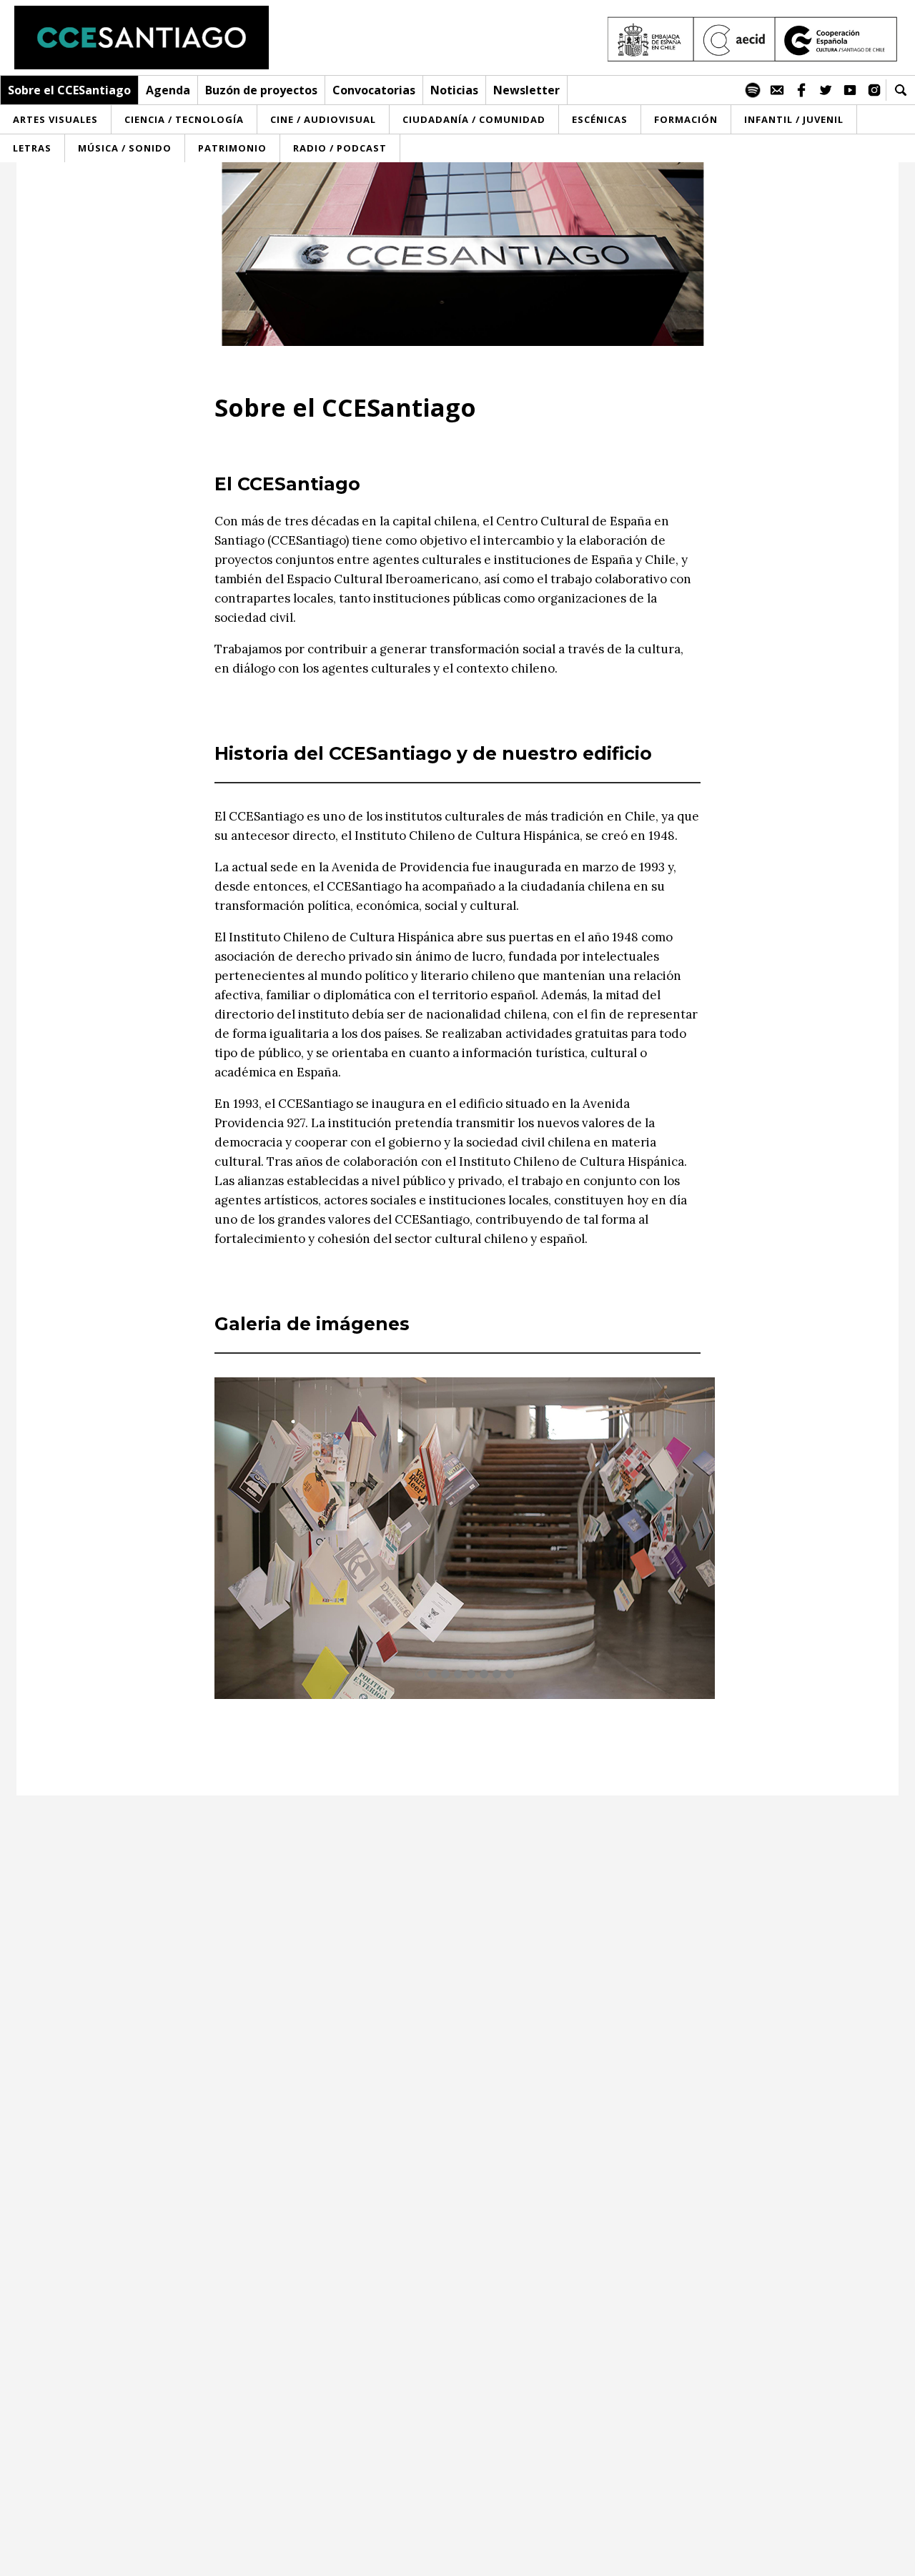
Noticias (454, 90)
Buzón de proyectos (261, 90)
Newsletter (526, 90)
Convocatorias (374, 90)
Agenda (168, 90)
